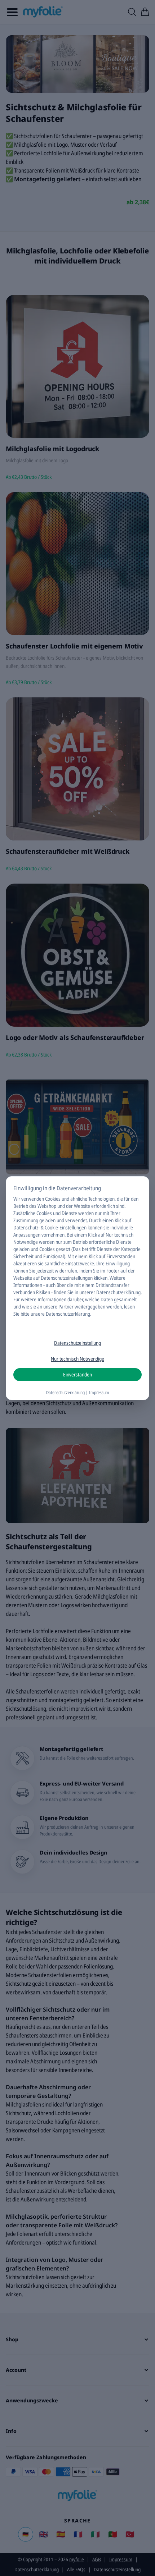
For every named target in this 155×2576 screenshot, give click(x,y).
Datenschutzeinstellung (77, 1343)
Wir (17, 1199)
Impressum (99, 1392)
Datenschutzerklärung (118, 1292)
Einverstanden (77, 1374)
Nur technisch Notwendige (77, 1359)
